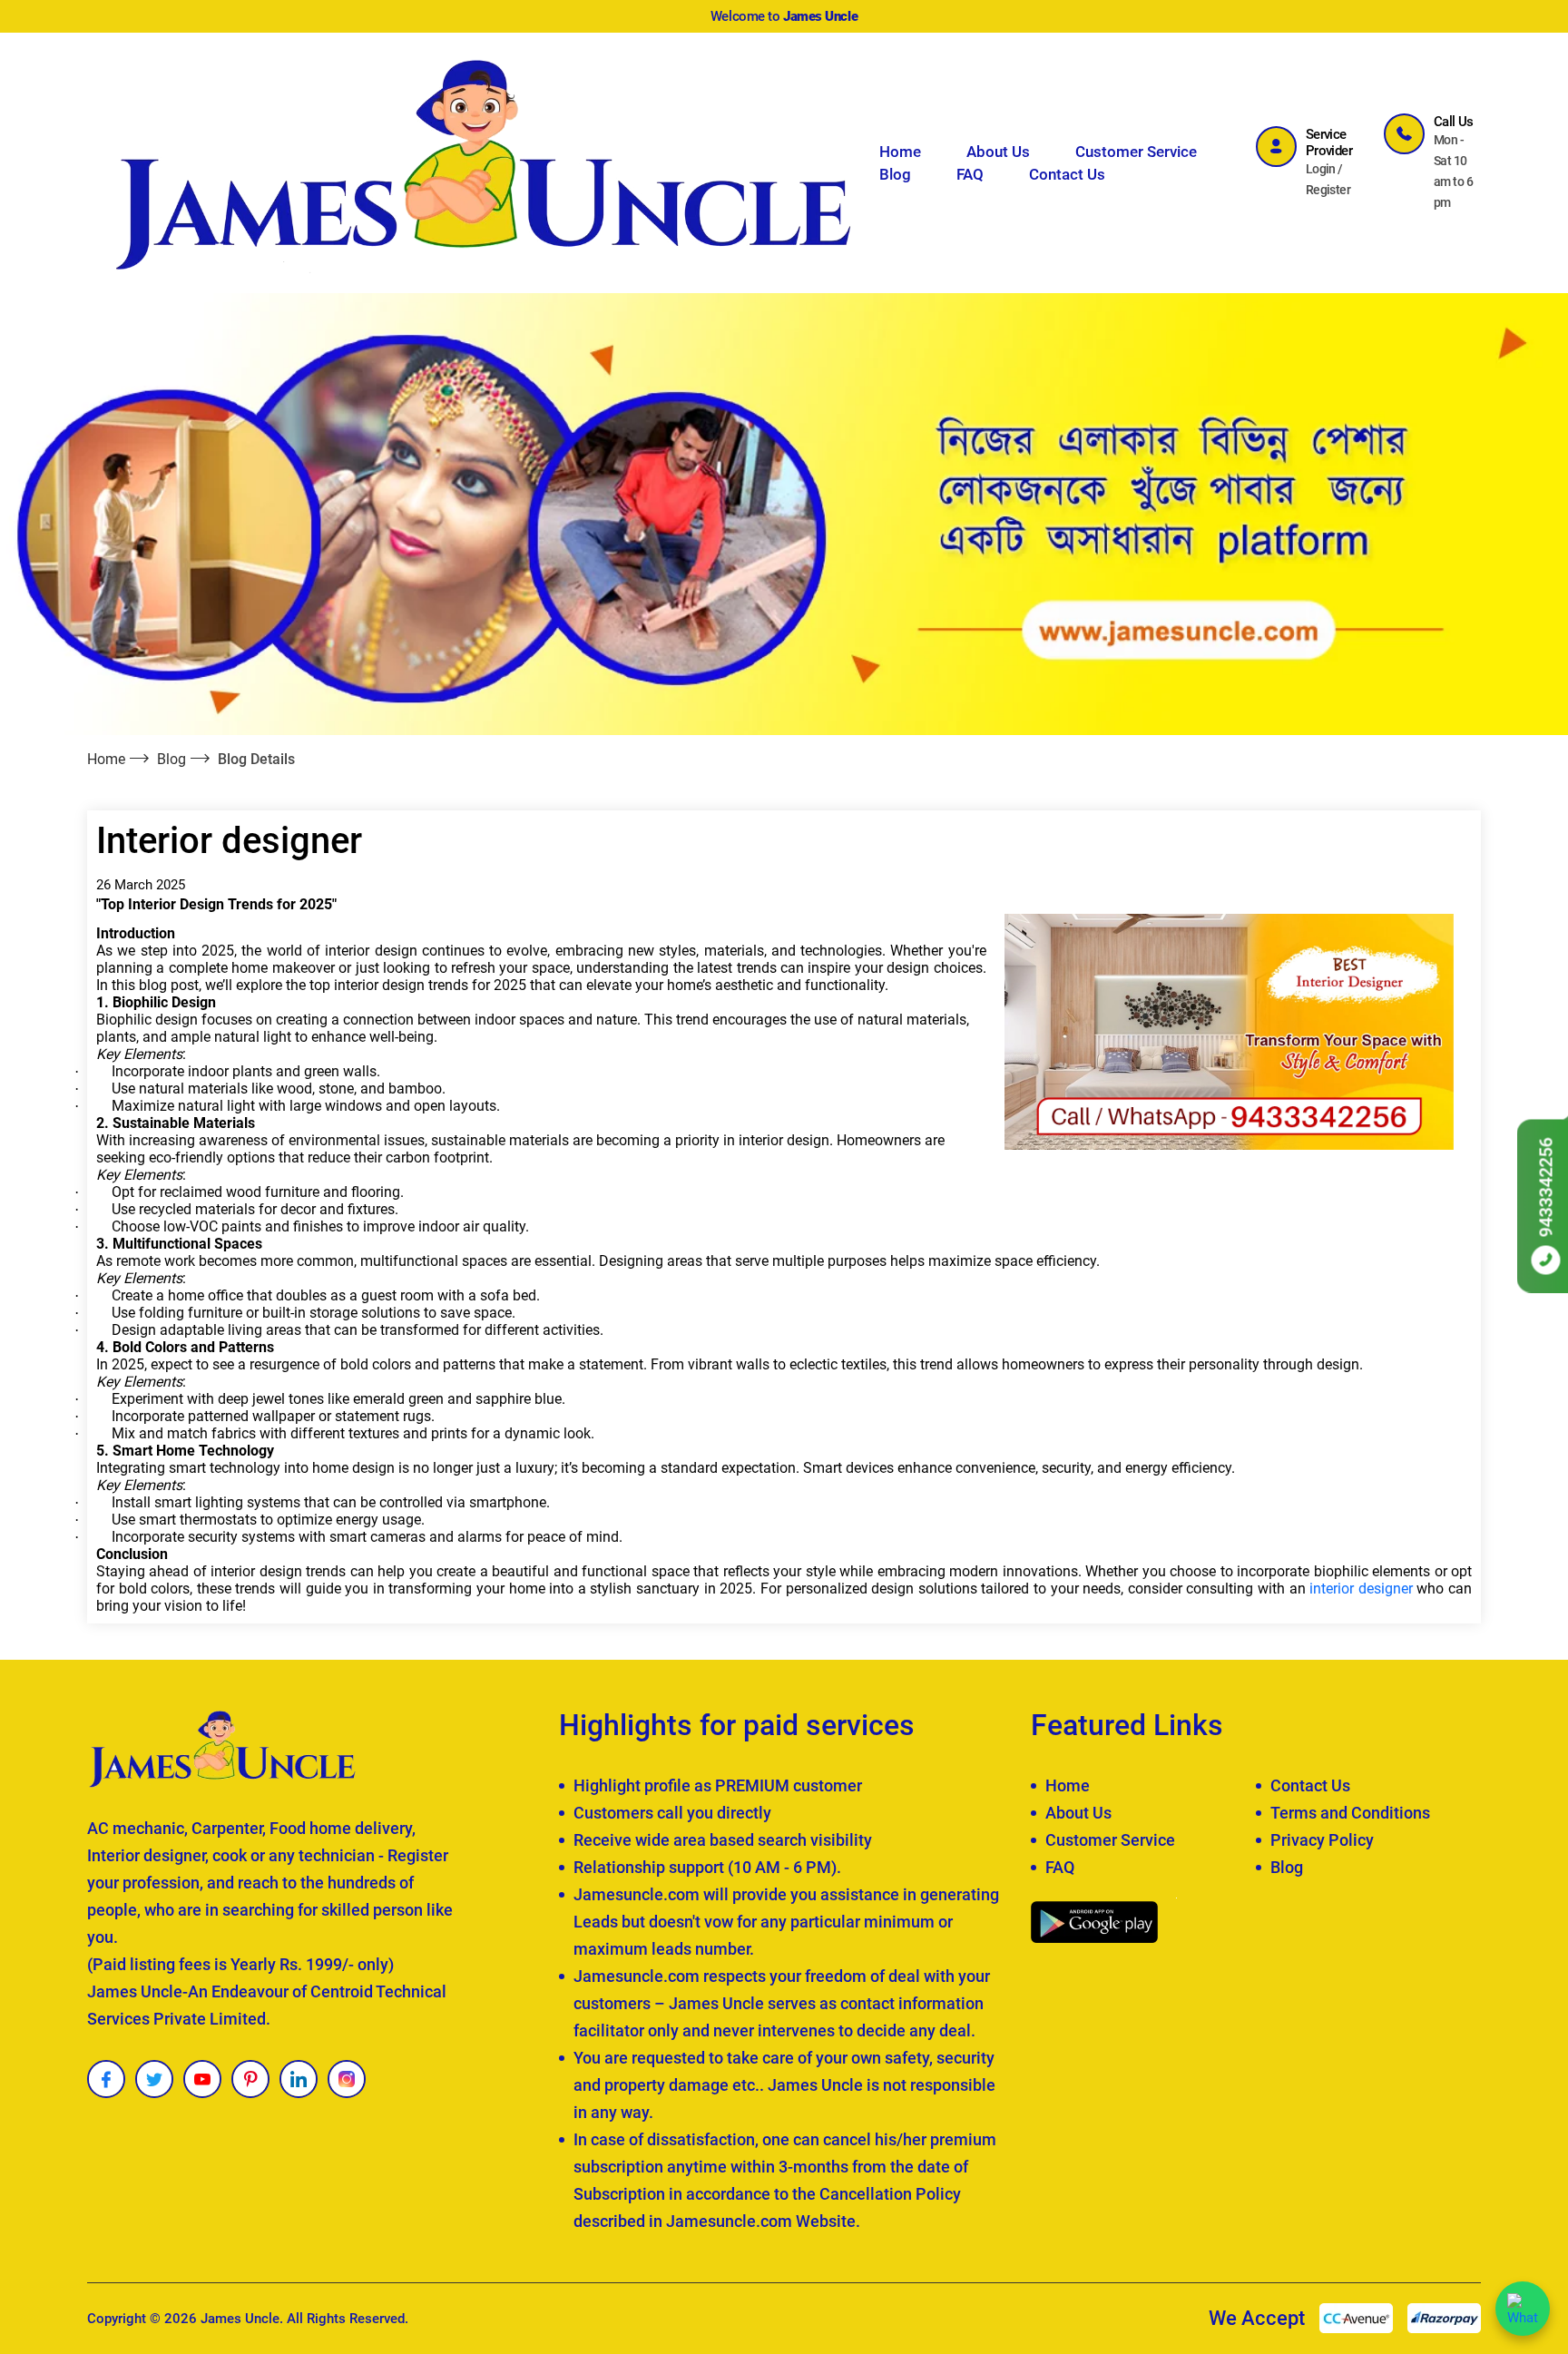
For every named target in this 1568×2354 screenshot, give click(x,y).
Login (1321, 169)
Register (1328, 190)
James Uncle (240, 2319)
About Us (998, 152)
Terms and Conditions (1350, 1813)
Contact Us (1067, 174)
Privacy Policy (1322, 1840)
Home (900, 152)
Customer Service (1136, 152)
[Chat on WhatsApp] (1523, 2309)
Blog (895, 174)
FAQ (970, 174)
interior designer (1361, 1589)
